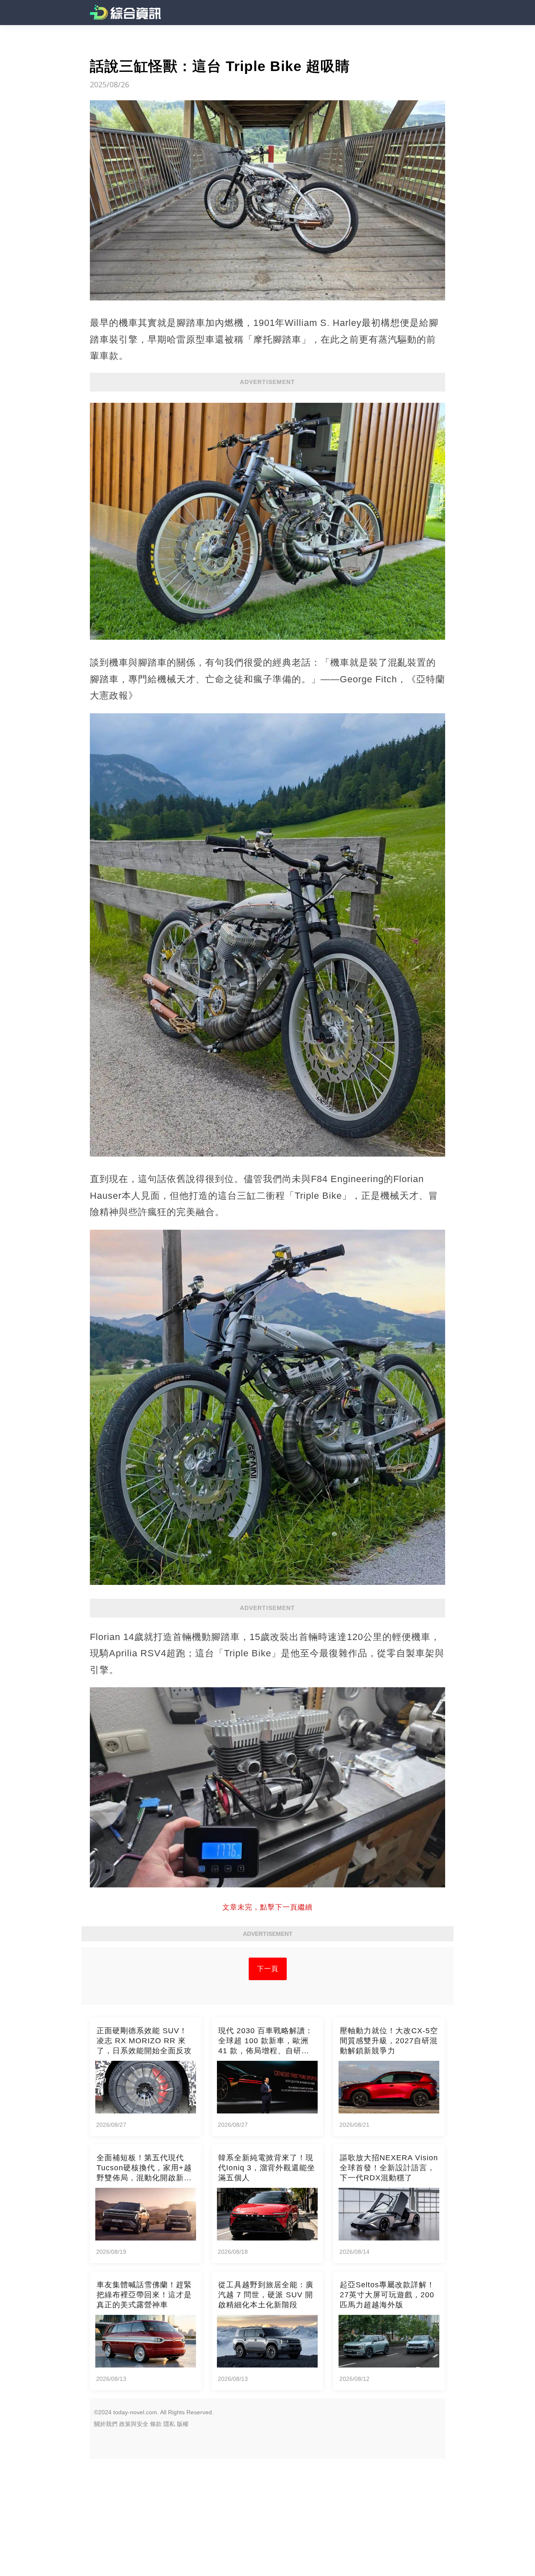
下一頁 (268, 1969)
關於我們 (106, 2424)
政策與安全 (134, 2424)
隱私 (169, 2424)
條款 (156, 2424)
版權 (183, 2424)
